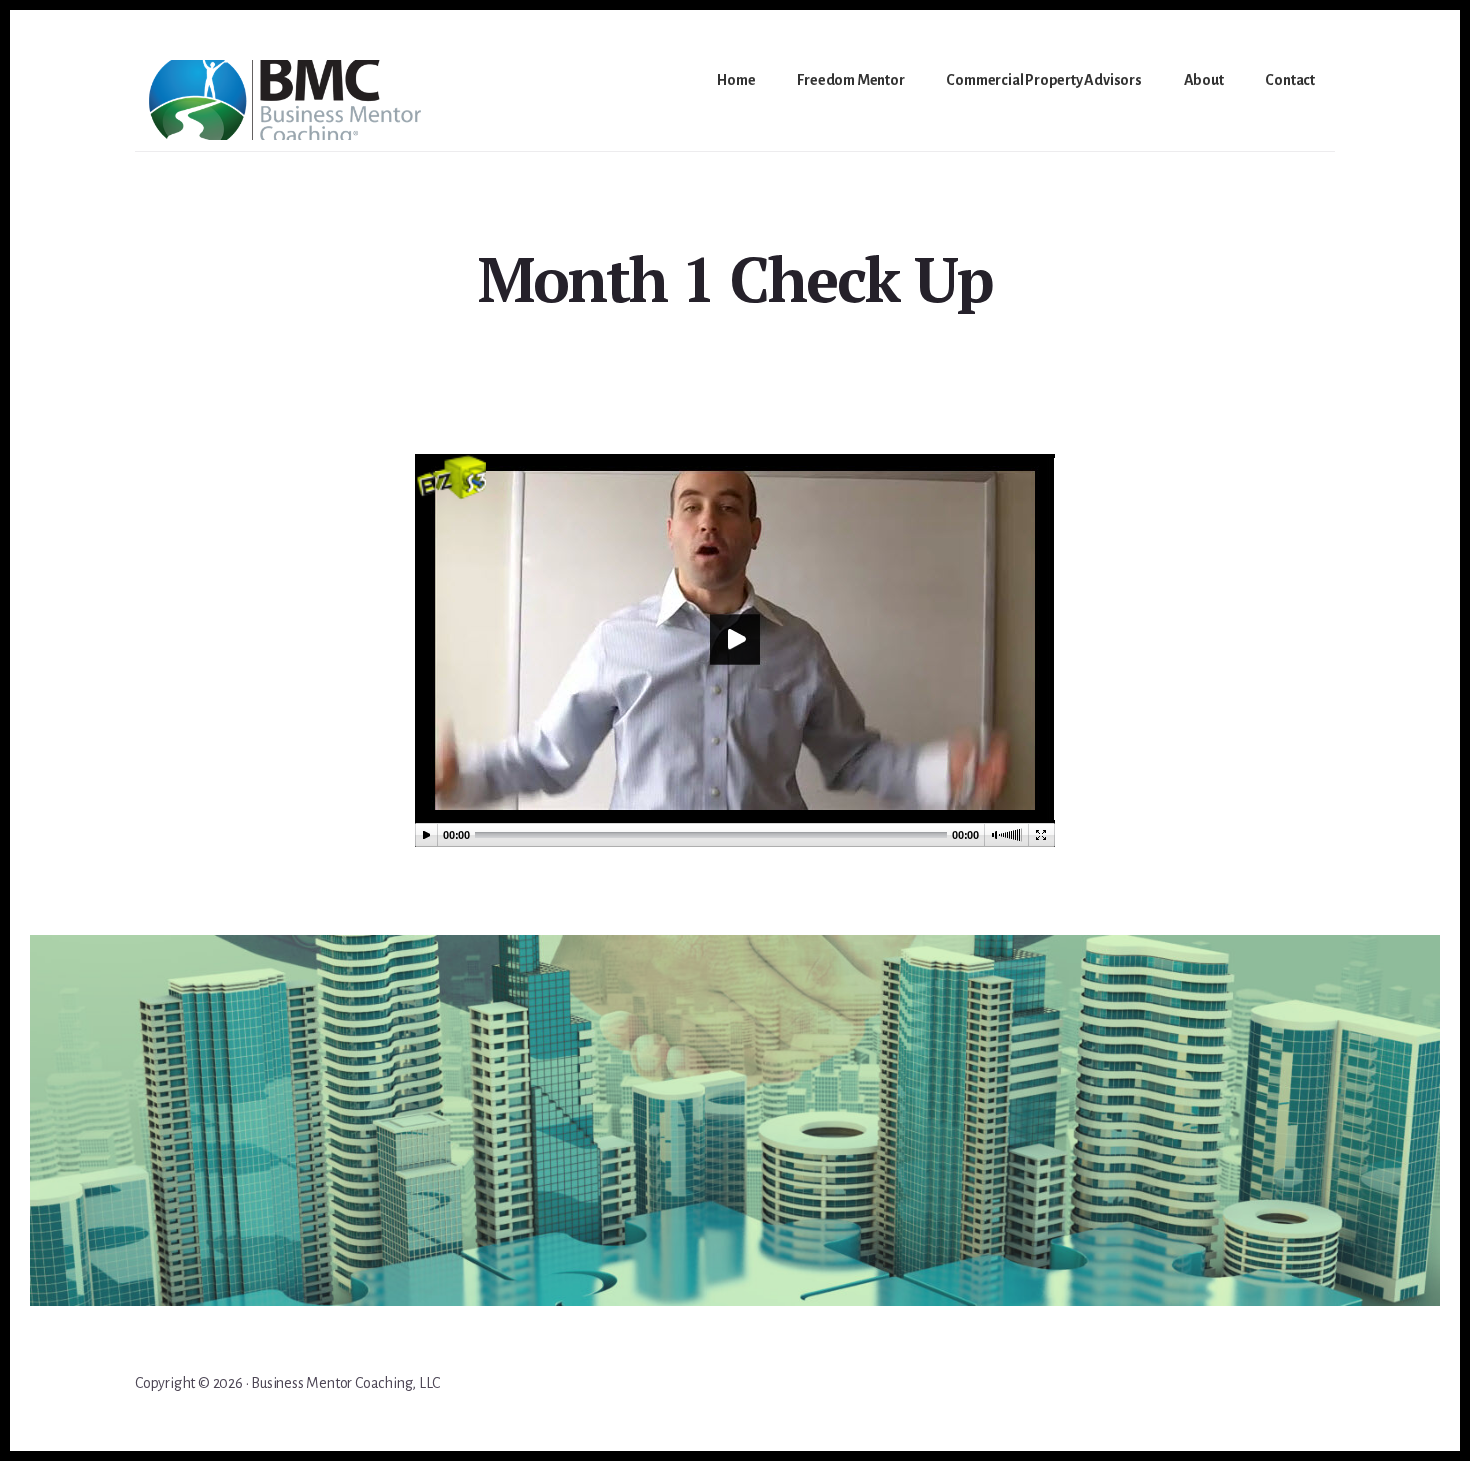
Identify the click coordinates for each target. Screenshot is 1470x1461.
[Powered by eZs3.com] (451, 494)
